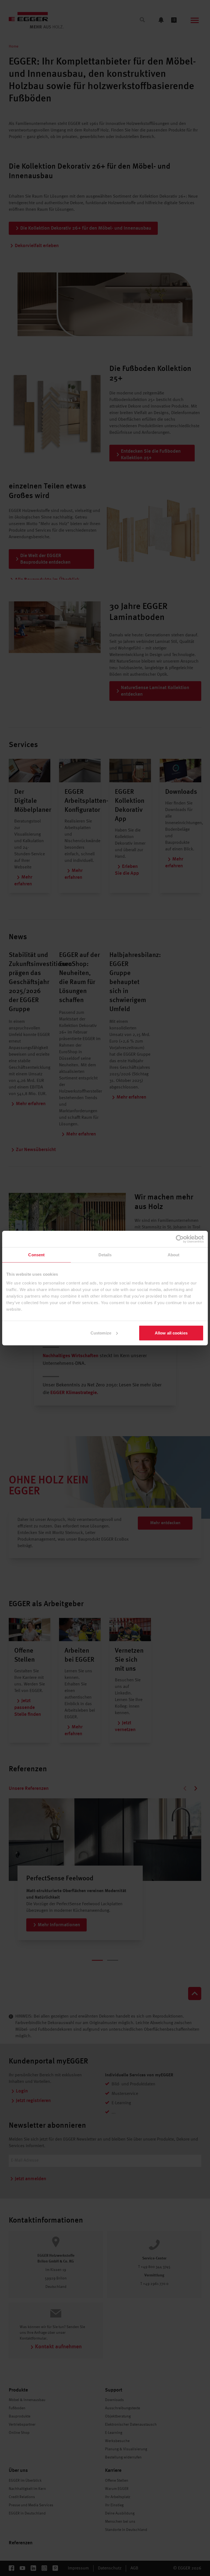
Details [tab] (105, 1255)
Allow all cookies (171, 1333)
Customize (101, 1333)
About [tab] (174, 1255)
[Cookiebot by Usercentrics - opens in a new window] (180, 1239)
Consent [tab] (36, 1255)
